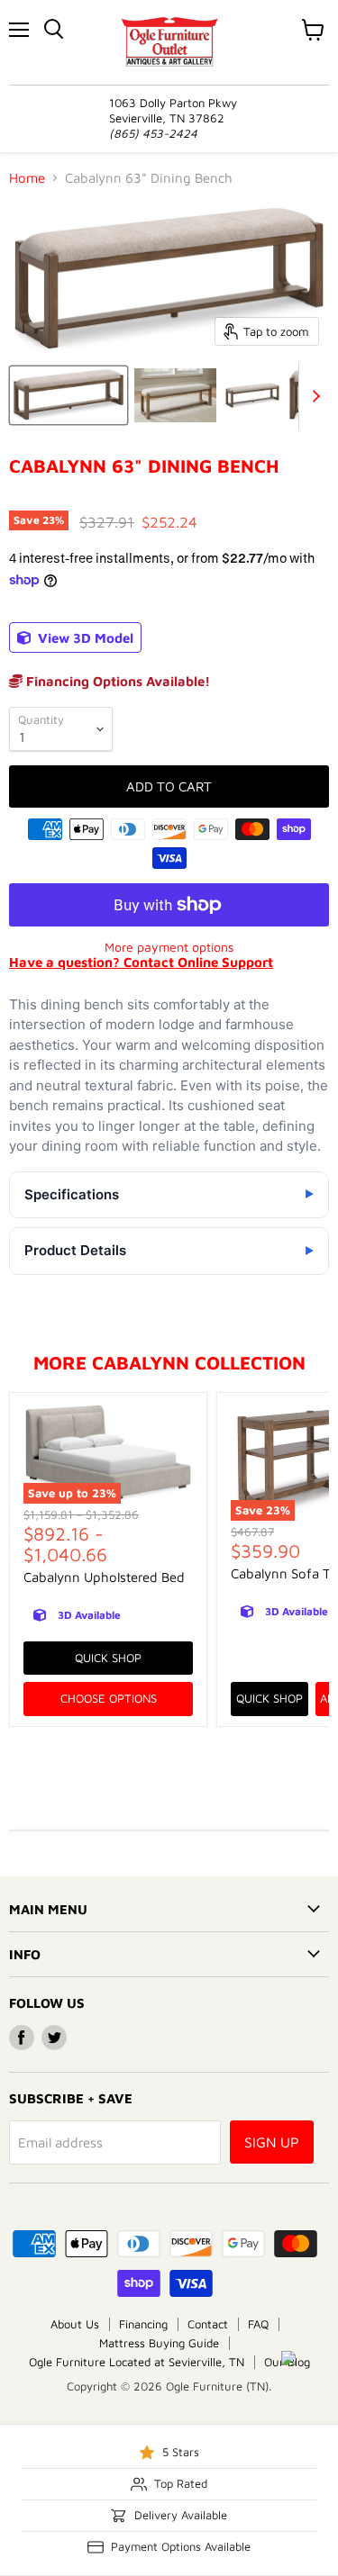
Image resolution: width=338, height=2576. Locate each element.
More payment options (169, 947)
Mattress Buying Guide (159, 2343)
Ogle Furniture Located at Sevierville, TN (137, 2362)
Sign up (272, 2142)
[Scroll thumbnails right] (313, 396)
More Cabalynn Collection (169, 1362)
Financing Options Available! (116, 681)
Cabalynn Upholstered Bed (104, 1577)
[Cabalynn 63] (69, 395)
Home (27, 178)
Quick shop (108, 1658)
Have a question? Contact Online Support (141, 962)
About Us (75, 2324)
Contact (208, 2324)
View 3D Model (84, 638)
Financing (143, 2324)
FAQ (258, 2324)
